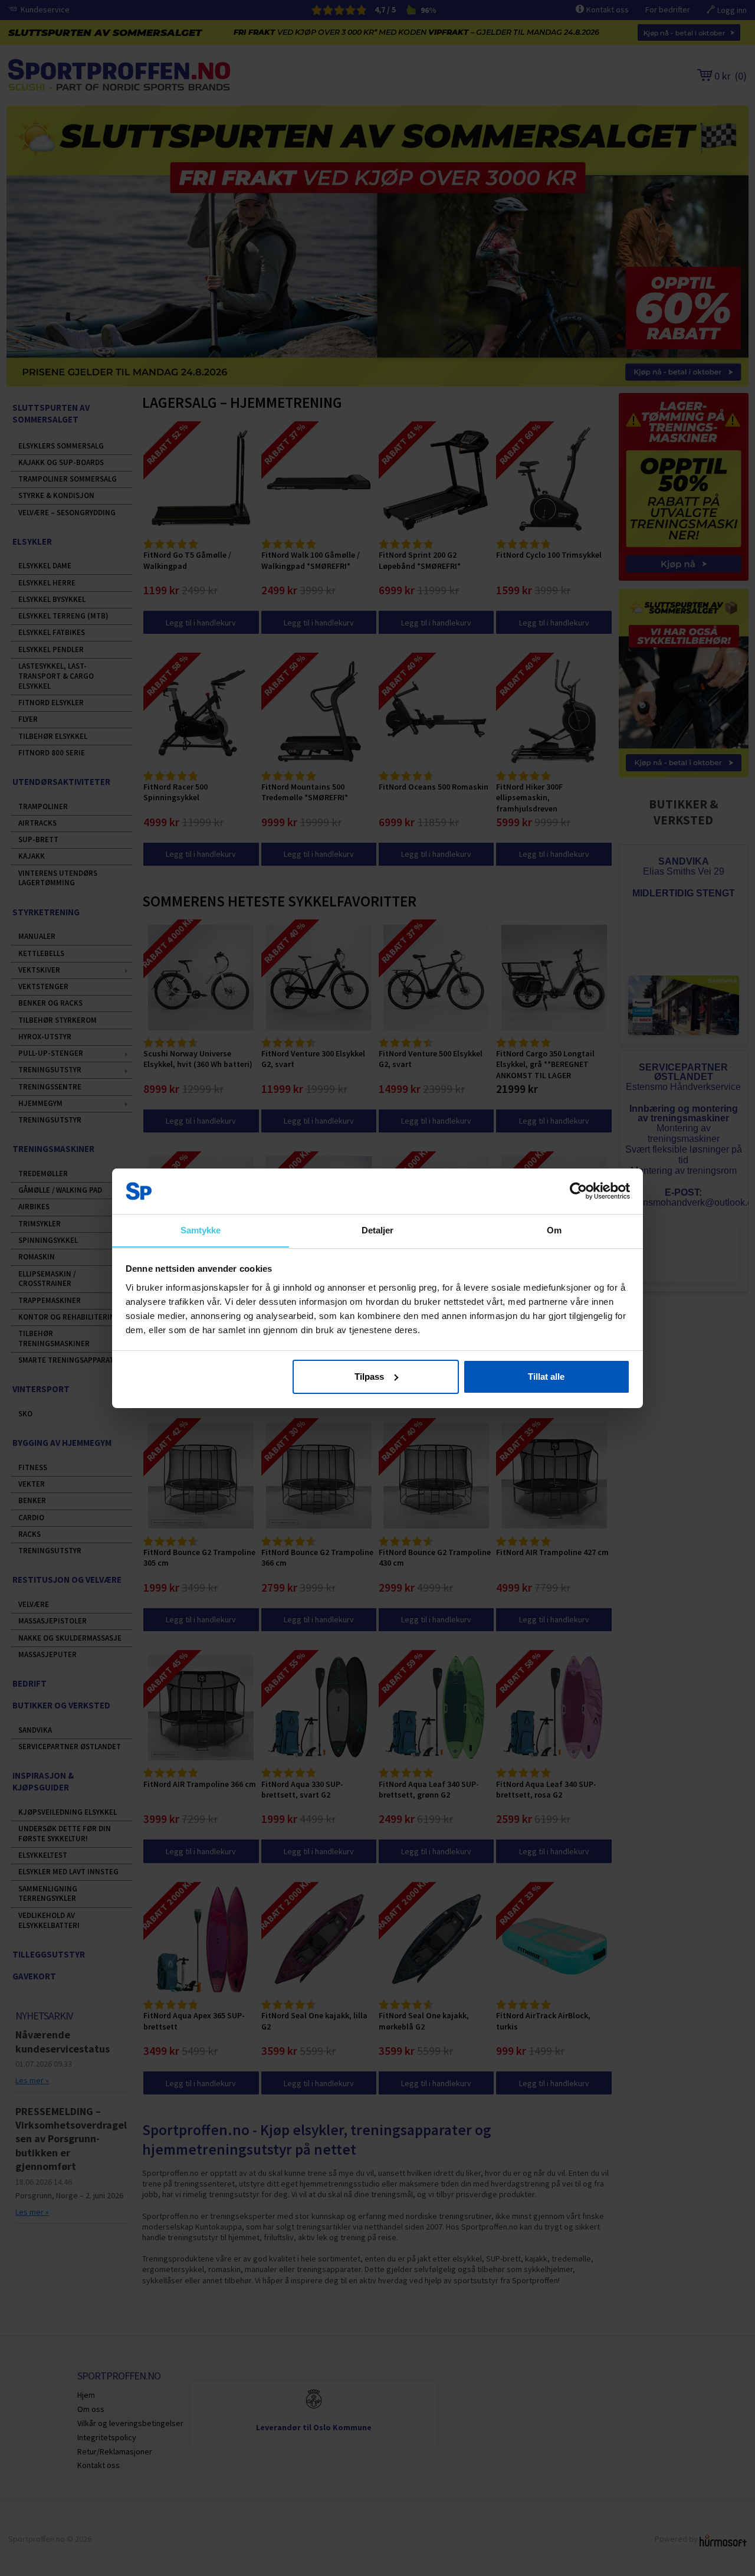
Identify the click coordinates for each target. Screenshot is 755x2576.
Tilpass (369, 1377)
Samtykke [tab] (201, 1230)
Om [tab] (554, 1230)
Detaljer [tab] (378, 1230)
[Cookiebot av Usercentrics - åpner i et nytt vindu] (578, 1191)
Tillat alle (546, 1377)
